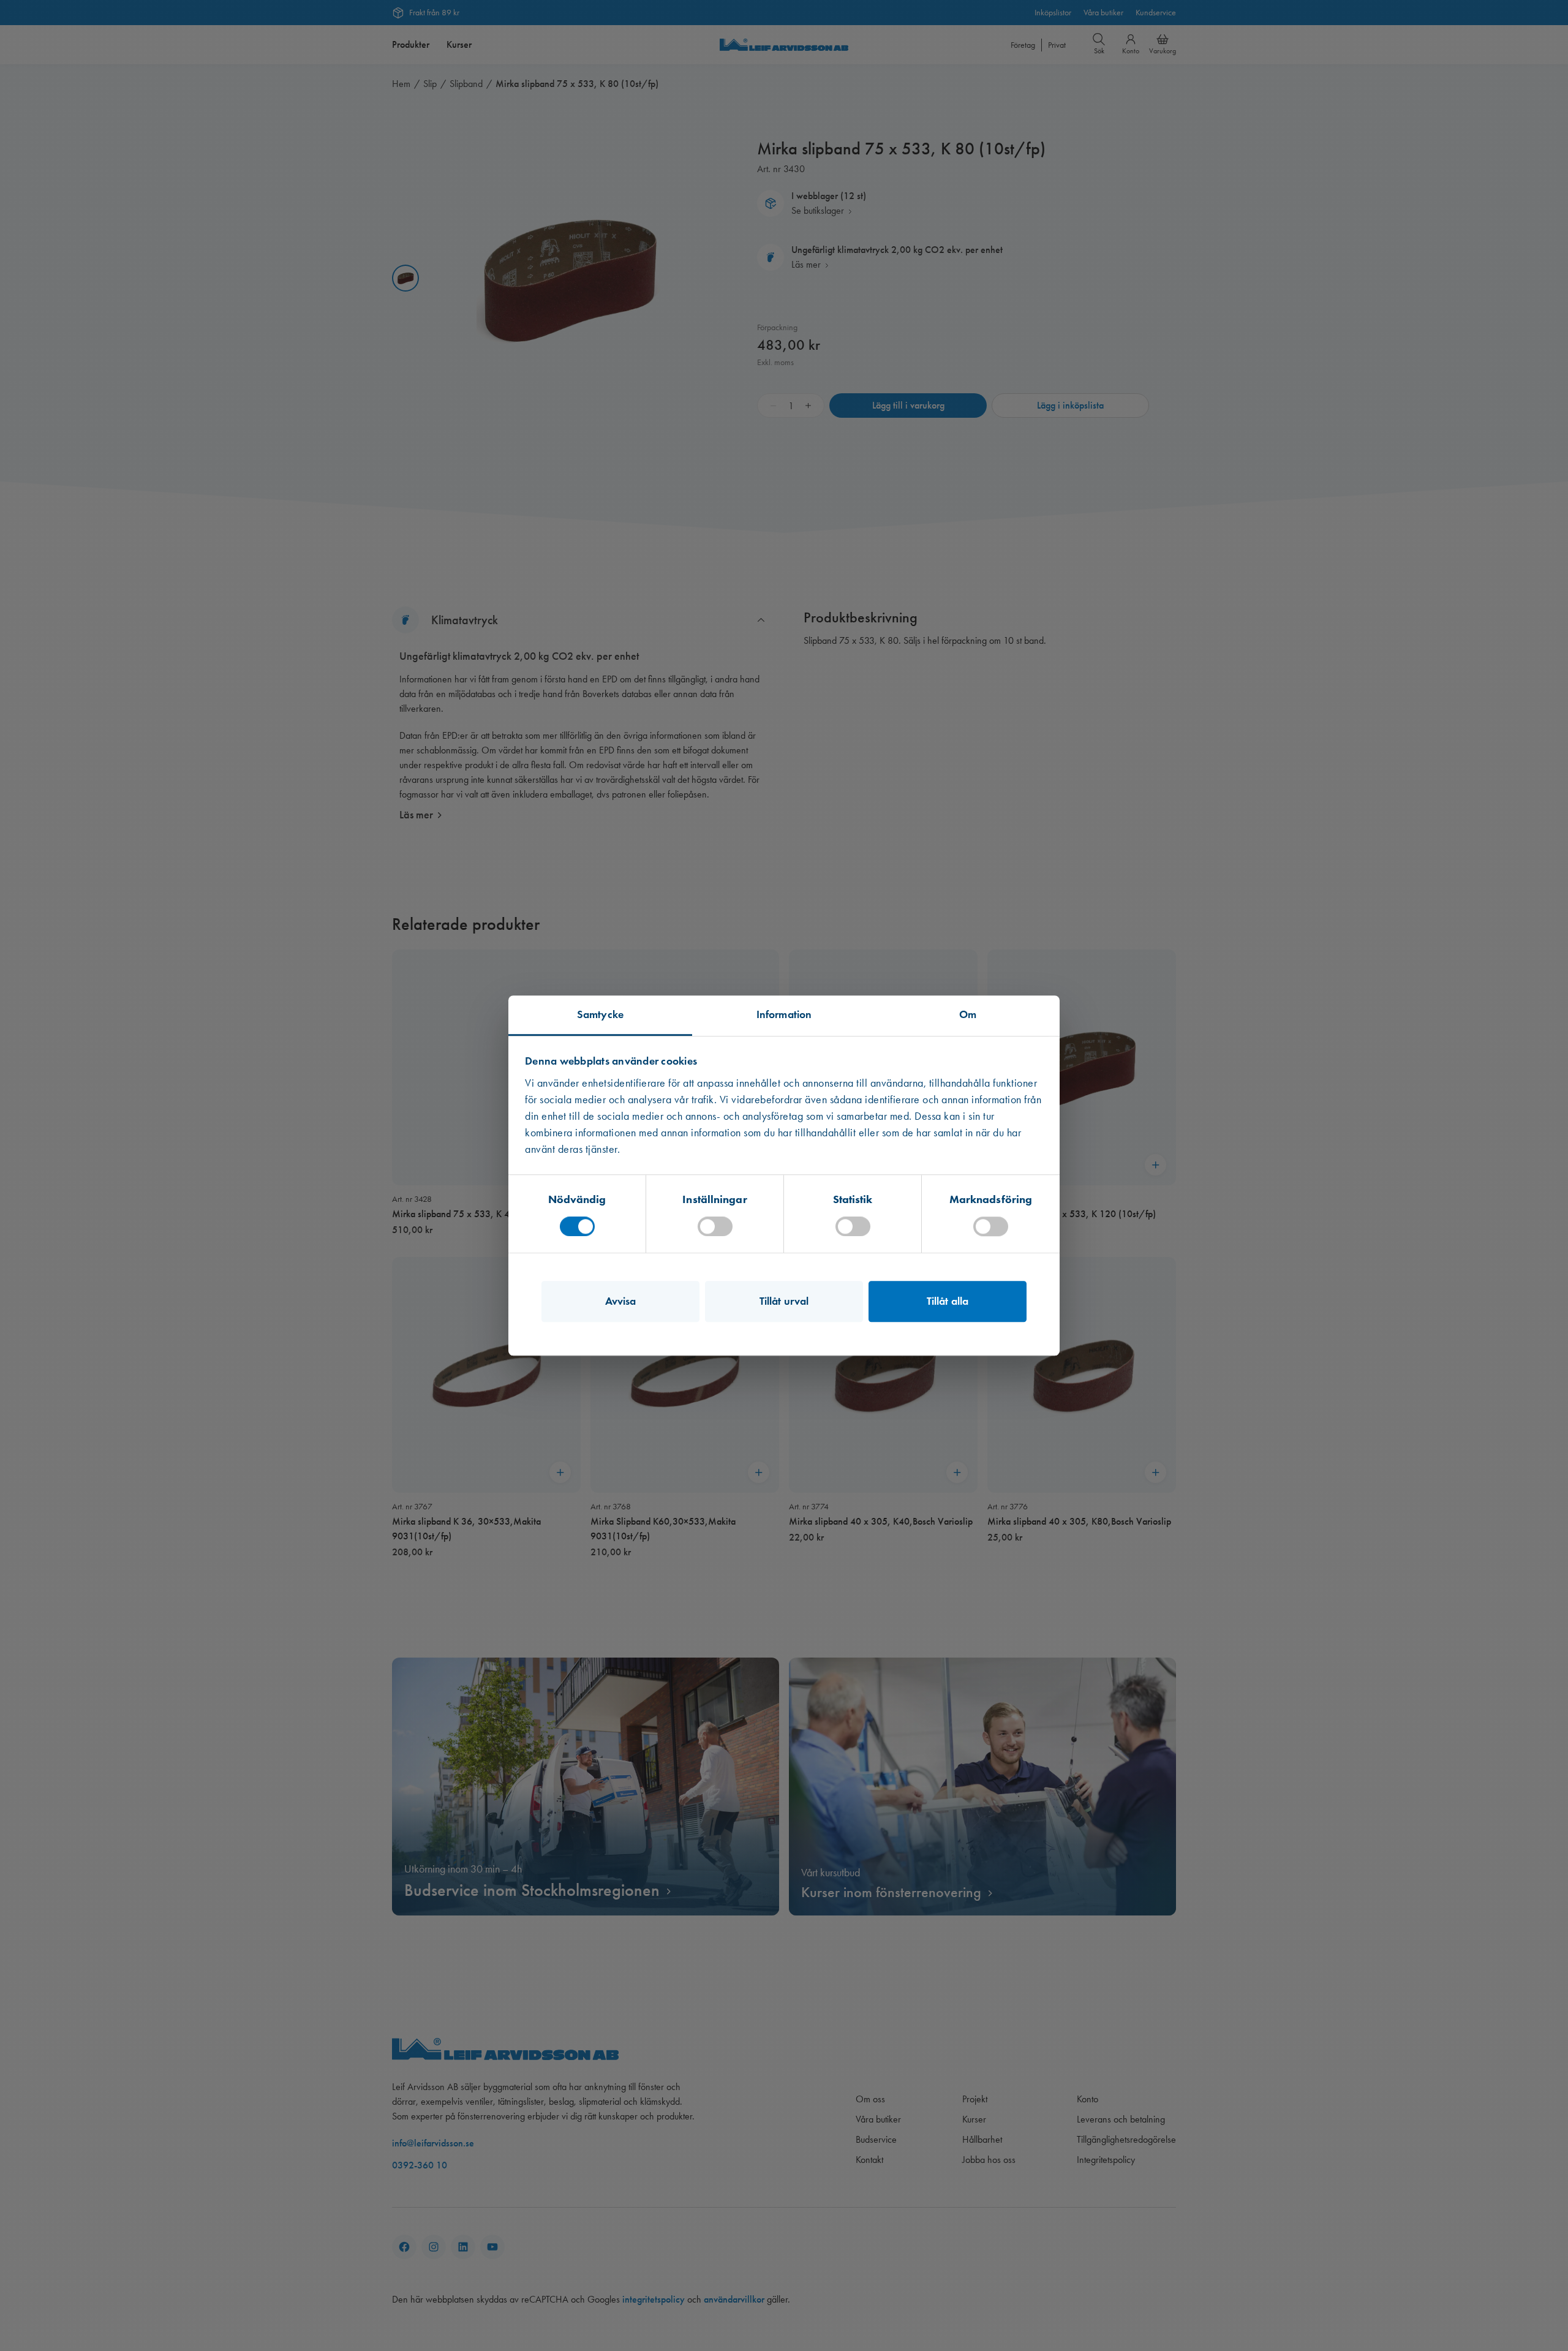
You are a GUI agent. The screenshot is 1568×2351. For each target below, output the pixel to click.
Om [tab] (968, 1014)
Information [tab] (784, 1014)
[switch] (715, 1226)
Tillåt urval (784, 1301)
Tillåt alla (948, 1301)
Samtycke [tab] (600, 1014)
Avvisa (621, 1301)
